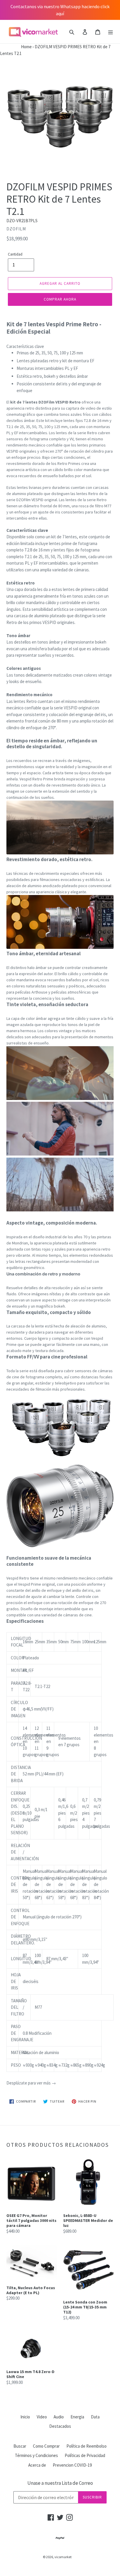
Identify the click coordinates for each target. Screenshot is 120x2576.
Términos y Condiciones (36, 2455)
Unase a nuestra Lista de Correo (60, 2483)
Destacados (60, 2426)
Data (95, 2417)
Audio (59, 2417)
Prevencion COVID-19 (72, 2465)
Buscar (20, 2446)
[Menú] (111, 32)
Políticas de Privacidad (85, 2455)
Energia (77, 2417)
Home (16, 47)
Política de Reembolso (87, 2446)
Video (42, 2417)
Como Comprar (46, 2446)
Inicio (25, 2417)
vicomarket (63, 2557)
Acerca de (37, 2465)
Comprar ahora (60, 299)
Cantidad (15, 254)
